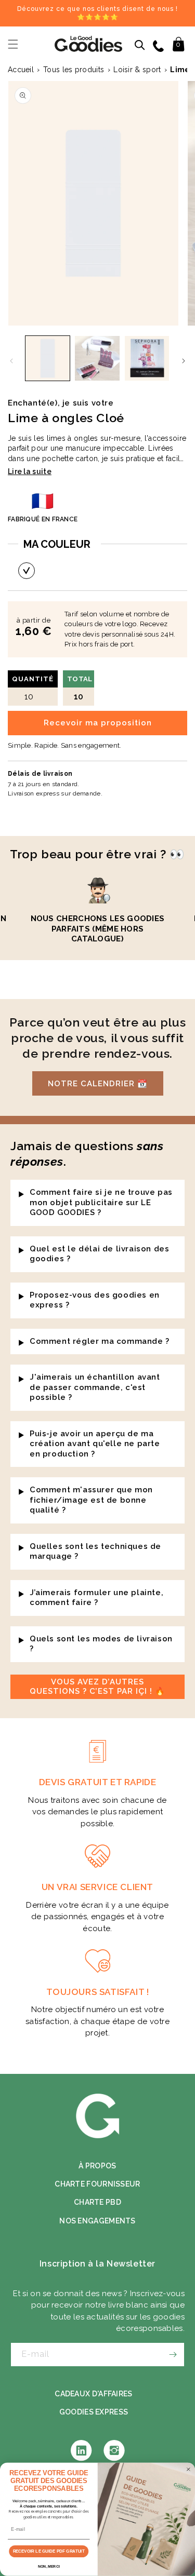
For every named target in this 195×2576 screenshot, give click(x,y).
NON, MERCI (49, 2567)
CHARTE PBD (97, 2202)
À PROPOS (97, 2166)
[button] (13, 44)
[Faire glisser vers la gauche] (11, 361)
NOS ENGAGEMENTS (97, 2221)
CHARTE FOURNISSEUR (97, 2184)
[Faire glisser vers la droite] (184, 361)
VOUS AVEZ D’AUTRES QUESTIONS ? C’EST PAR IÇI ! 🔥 (97, 1687)
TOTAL (80, 688)
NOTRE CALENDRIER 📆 (98, 1084)
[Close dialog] (188, 2470)
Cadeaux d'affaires (93, 2394)
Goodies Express (94, 2412)
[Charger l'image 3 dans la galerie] (147, 358)
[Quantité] (27, 571)
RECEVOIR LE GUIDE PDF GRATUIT (49, 2551)
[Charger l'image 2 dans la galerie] (97, 358)
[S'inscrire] (173, 2355)
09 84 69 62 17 (159, 45)
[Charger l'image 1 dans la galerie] (48, 358)
